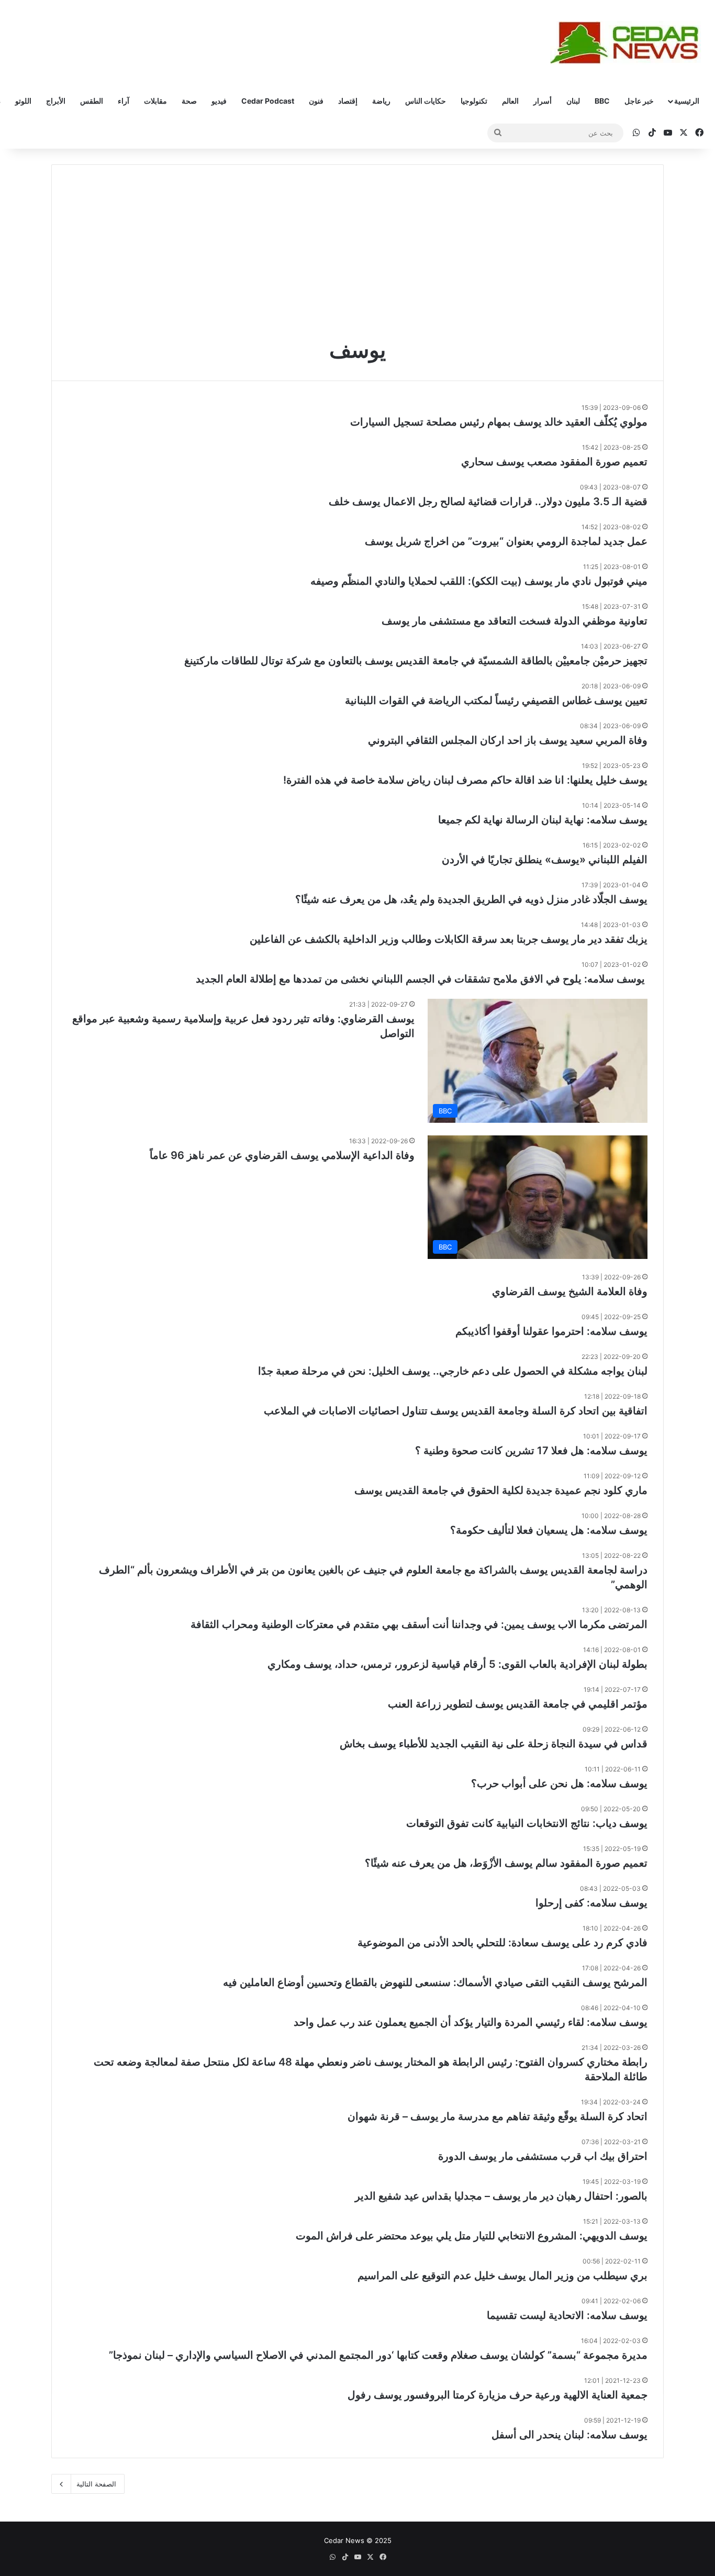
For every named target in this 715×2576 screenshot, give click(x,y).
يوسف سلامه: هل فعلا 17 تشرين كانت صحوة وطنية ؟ (531, 1451)
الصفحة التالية (96, 2484)
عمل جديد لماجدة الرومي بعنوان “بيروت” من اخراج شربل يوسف (506, 541)
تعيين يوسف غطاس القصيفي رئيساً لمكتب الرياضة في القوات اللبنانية (496, 700)
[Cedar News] (629, 43)
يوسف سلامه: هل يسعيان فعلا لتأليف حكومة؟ (549, 1530)
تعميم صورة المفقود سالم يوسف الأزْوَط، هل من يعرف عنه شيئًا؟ (506, 1863)
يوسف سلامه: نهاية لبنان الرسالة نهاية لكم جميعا (543, 820)
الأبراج (56, 101)
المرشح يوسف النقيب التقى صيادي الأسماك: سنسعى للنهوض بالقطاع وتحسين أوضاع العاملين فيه (435, 1982)
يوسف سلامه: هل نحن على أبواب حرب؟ (559, 1783)
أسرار (543, 101)
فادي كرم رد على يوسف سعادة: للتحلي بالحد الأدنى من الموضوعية (502, 1943)
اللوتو (23, 101)
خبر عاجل (639, 101)
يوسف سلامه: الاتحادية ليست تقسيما (567, 2315)
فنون (316, 101)
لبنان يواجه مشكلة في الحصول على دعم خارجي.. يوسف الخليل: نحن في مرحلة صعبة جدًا (453, 1371)
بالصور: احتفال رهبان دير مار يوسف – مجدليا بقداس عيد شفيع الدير (501, 2196)
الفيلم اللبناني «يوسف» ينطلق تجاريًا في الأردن (545, 860)
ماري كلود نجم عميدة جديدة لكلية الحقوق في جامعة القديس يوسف (501, 1490)
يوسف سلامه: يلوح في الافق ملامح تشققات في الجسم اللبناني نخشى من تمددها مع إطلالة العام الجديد (422, 979)
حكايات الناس (426, 101)
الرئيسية (687, 101)
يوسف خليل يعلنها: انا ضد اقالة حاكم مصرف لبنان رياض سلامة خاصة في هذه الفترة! (465, 780)
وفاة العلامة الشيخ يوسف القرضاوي (570, 1291)
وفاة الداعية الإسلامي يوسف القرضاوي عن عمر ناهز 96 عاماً (282, 1155)
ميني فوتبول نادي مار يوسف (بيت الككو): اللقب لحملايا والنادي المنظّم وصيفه (479, 581)
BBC (602, 101)
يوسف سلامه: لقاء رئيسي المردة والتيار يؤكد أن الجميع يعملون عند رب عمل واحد (471, 2022)
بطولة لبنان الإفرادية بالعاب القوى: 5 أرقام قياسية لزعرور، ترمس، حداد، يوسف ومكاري (457, 1664)
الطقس (92, 101)
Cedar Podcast (268, 101)
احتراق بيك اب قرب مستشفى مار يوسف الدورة (543, 2156)
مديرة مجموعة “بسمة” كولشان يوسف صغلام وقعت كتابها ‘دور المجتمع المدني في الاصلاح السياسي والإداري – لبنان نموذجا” (378, 2355)
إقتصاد (348, 101)
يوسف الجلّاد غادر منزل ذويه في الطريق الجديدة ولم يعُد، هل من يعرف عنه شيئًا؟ (471, 899)
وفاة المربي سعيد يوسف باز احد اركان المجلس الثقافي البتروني (508, 740)
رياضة (381, 101)
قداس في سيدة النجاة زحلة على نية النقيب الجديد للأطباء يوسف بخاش (494, 1744)
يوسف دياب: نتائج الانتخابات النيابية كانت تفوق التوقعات (527, 1823)
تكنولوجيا (474, 101)
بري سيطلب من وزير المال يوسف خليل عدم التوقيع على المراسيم (502, 2276)
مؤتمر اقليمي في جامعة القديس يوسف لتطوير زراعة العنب (518, 1704)
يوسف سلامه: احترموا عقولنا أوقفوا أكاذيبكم (551, 1331)
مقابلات (155, 101)
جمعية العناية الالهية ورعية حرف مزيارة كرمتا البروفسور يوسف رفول (498, 2395)
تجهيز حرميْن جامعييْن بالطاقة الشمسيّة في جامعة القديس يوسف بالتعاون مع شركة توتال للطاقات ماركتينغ (416, 661)
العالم (510, 101)
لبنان (573, 101)
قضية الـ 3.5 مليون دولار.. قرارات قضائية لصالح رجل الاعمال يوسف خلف (488, 501)
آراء (124, 101)
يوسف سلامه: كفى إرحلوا (591, 1903)
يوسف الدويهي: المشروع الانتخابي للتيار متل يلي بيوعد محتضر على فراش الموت (472, 2236)
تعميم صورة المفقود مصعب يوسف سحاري (554, 462)
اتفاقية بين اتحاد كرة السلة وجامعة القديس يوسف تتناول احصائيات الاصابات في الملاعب (456, 1411)
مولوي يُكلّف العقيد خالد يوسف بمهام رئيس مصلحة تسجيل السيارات (499, 422)
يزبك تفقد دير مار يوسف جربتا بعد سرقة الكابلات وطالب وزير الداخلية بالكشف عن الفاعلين (449, 939)
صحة (189, 101)
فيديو (219, 101)
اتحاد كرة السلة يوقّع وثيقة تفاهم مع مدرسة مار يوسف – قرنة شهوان (498, 2116)
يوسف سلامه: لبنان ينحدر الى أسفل (569, 2435)
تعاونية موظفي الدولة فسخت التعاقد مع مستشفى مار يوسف (515, 621)
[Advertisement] (357, 259)
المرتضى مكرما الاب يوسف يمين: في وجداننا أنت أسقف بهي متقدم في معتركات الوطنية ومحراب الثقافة (419, 1624)
